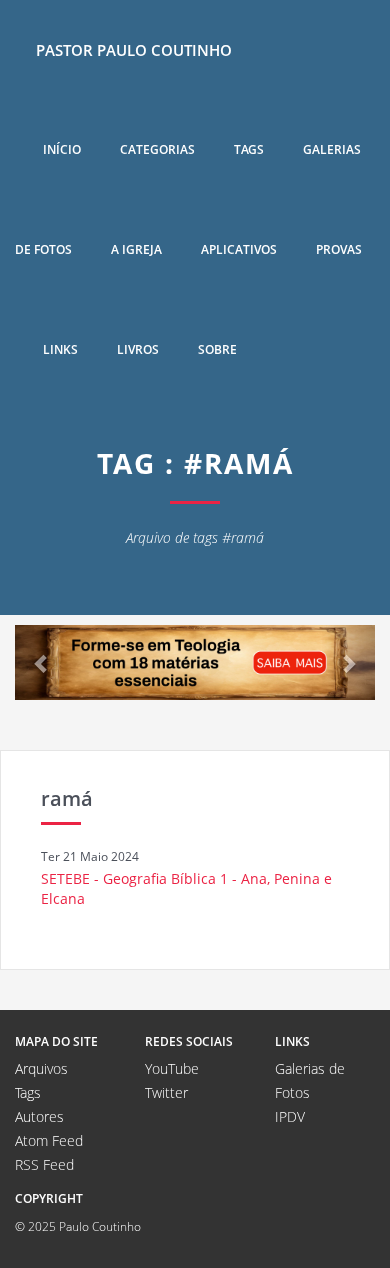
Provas (339, 249)
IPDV (290, 1116)
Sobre (217, 349)
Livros (138, 349)
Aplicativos (239, 249)
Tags (249, 149)
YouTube (172, 1068)
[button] (42, 662)
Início (62, 149)
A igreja (136, 249)
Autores (39, 1116)
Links (60, 349)
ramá (67, 798)
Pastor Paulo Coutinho (134, 50)
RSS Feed (44, 1164)
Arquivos (41, 1068)
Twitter (166, 1092)
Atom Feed (49, 1140)
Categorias (157, 149)
